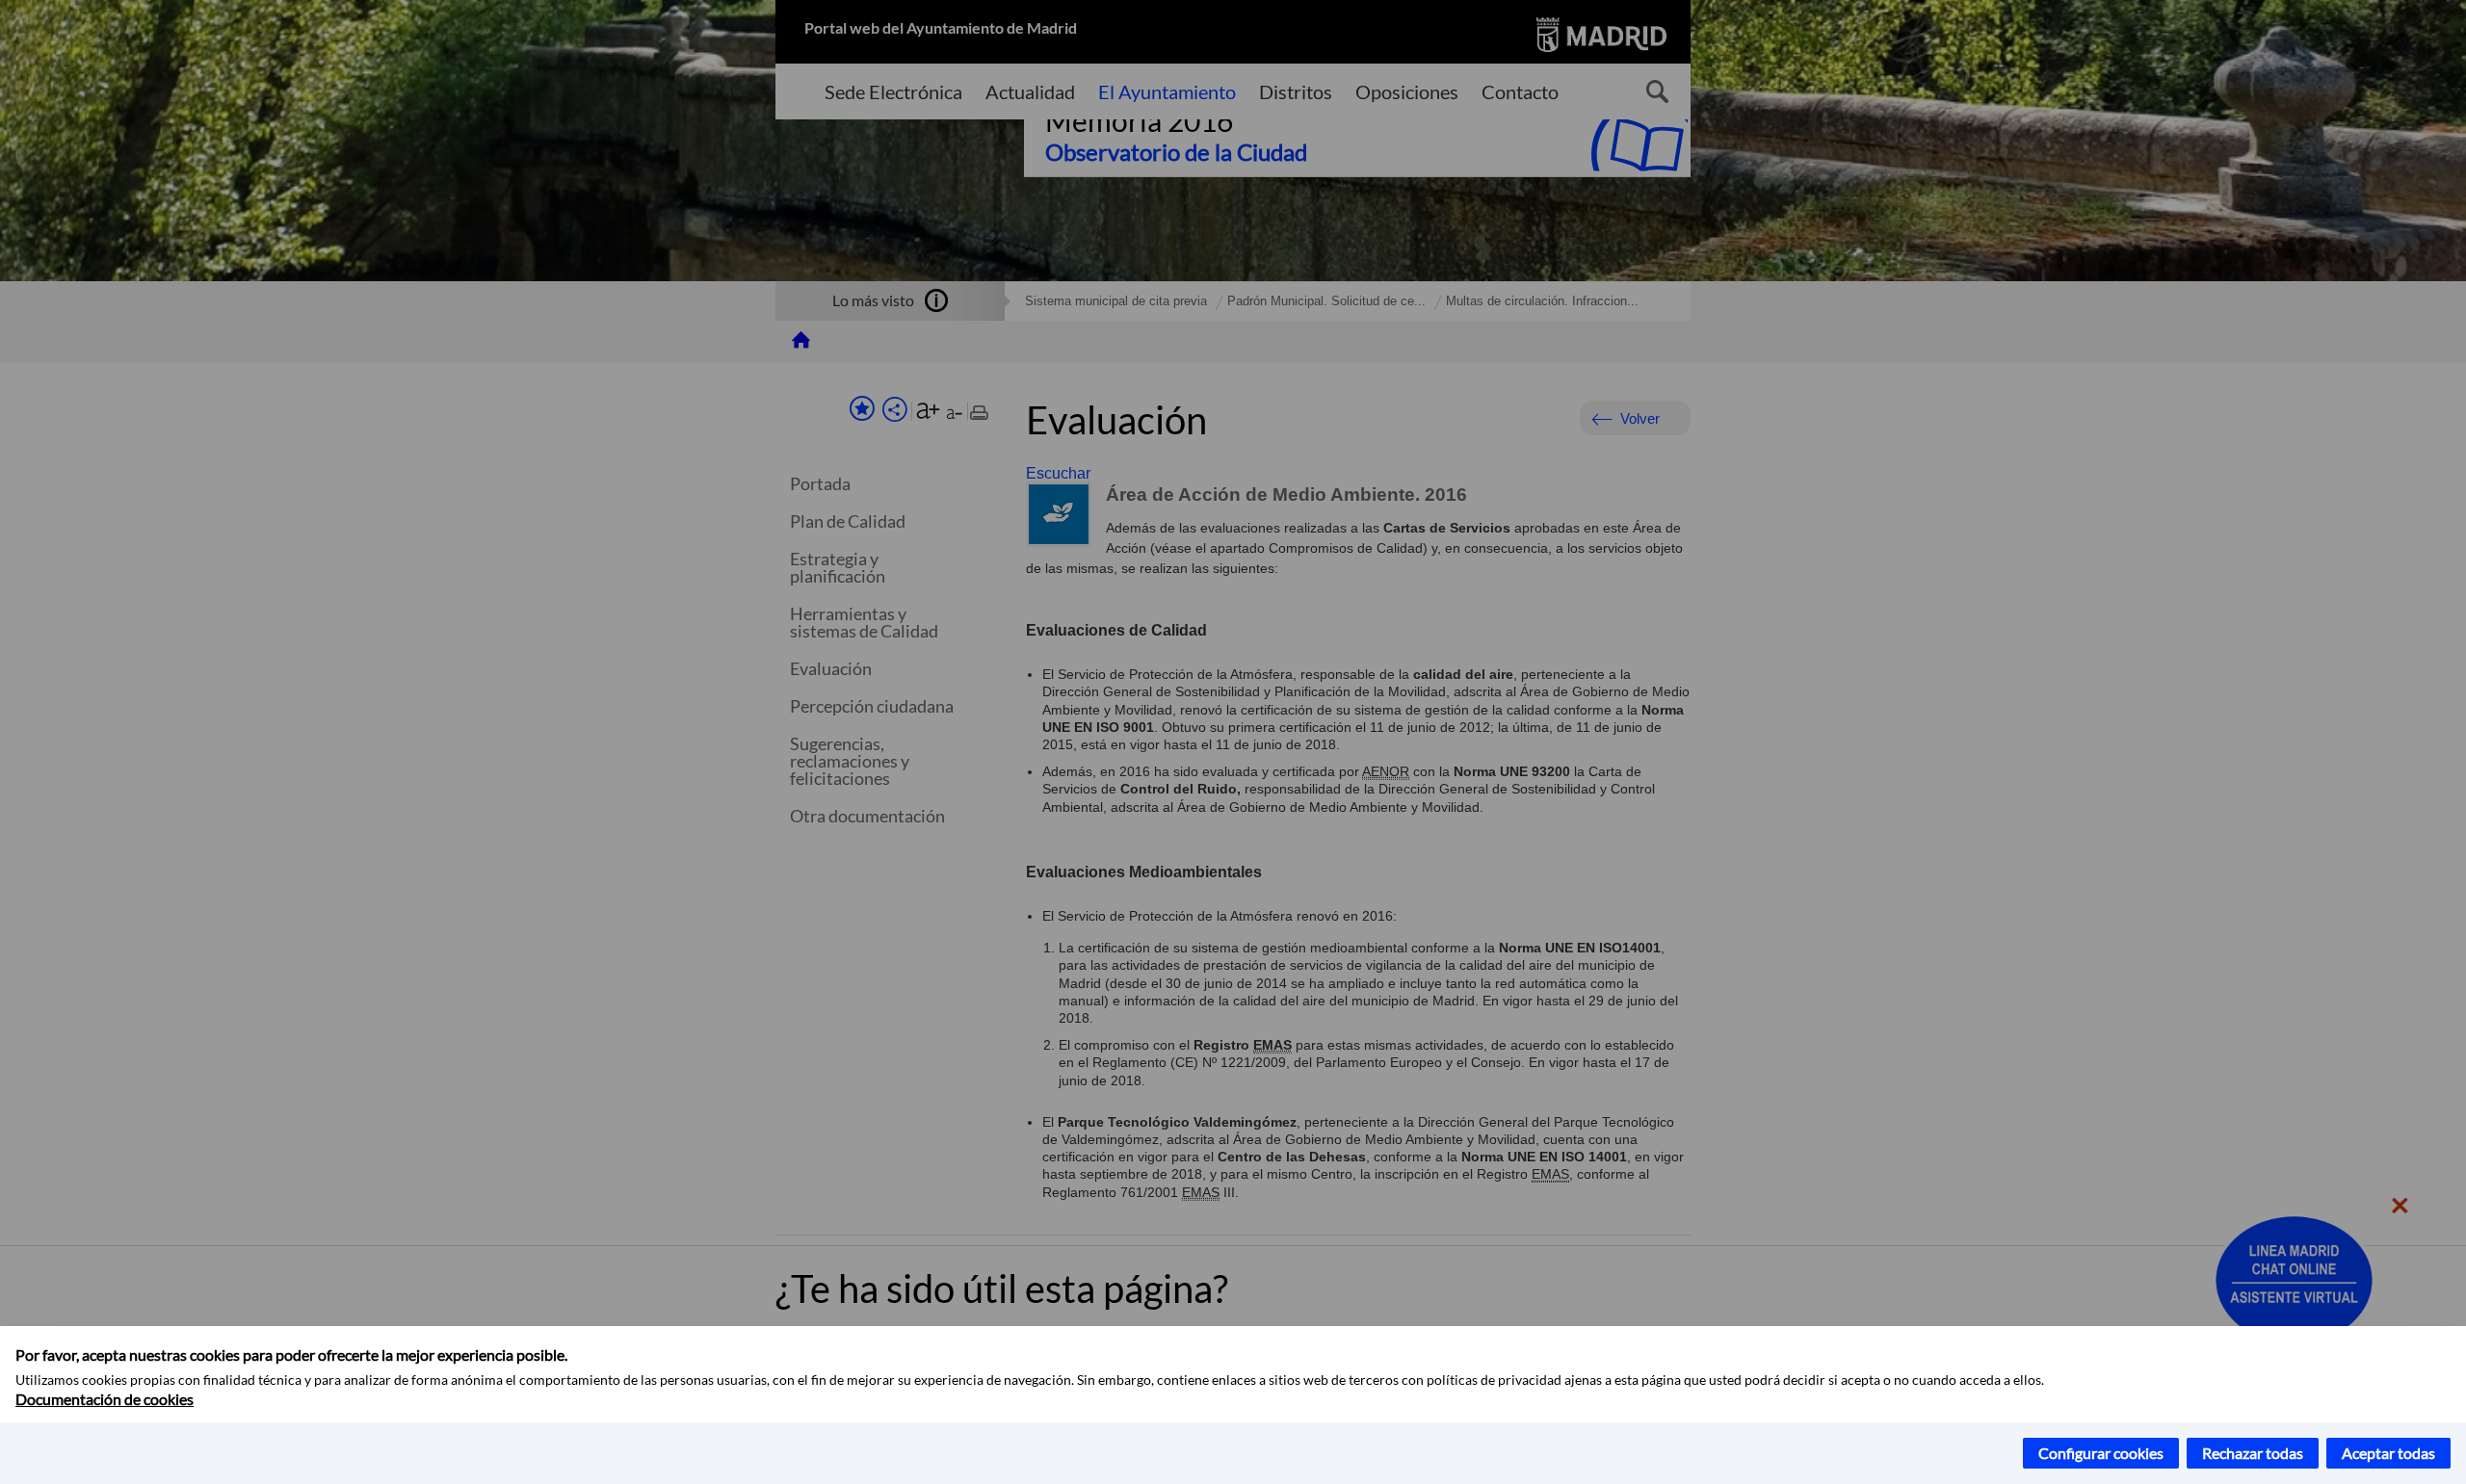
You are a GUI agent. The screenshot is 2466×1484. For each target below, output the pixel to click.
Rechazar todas (2253, 1453)
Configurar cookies (2101, 1453)
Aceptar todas (2388, 1453)
